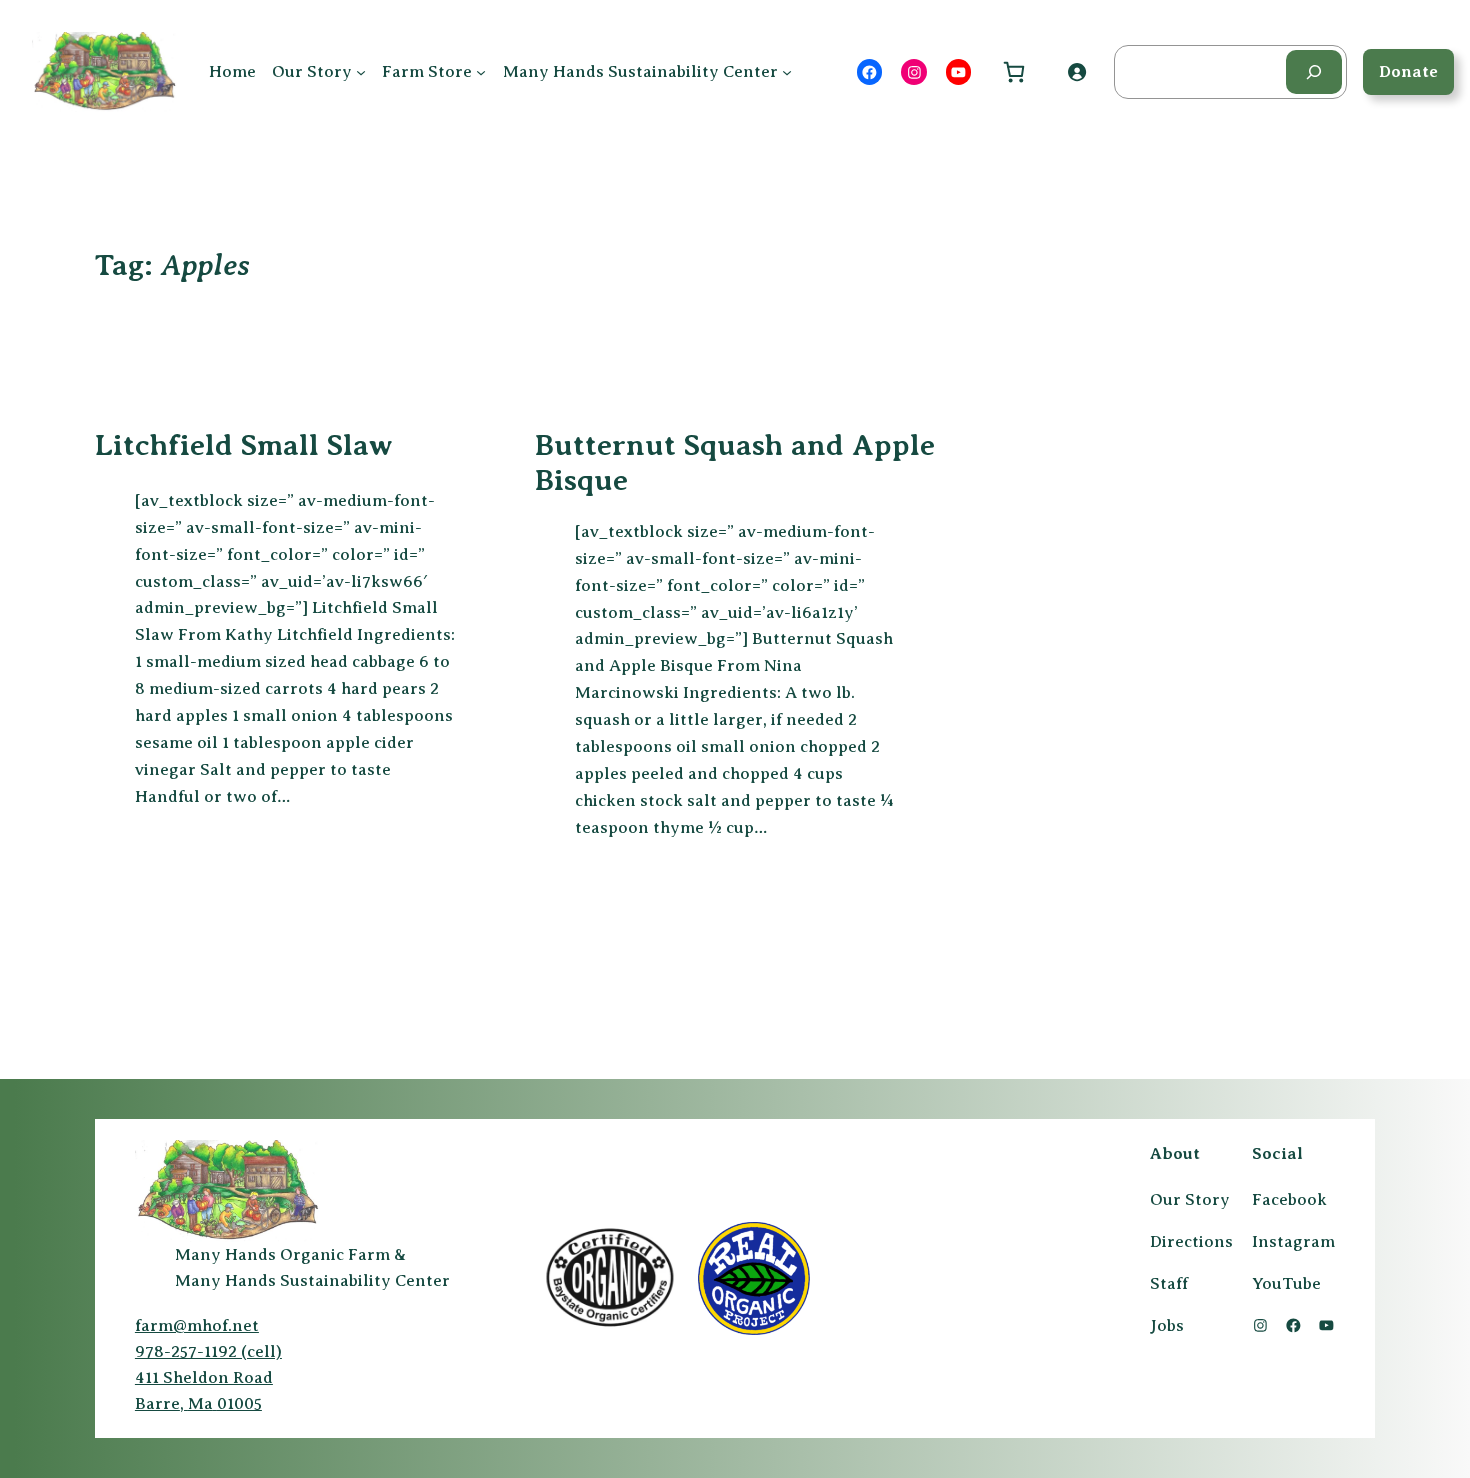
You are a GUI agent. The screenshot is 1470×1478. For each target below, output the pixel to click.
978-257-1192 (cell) (208, 1351)
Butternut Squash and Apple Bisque (735, 463)
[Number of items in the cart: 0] (1013, 71)
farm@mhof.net (197, 1325)
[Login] (1077, 72)
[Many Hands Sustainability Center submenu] (787, 72)
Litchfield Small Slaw (244, 445)
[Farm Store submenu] (481, 72)
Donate (1408, 71)
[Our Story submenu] (361, 72)
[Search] (1314, 71)
